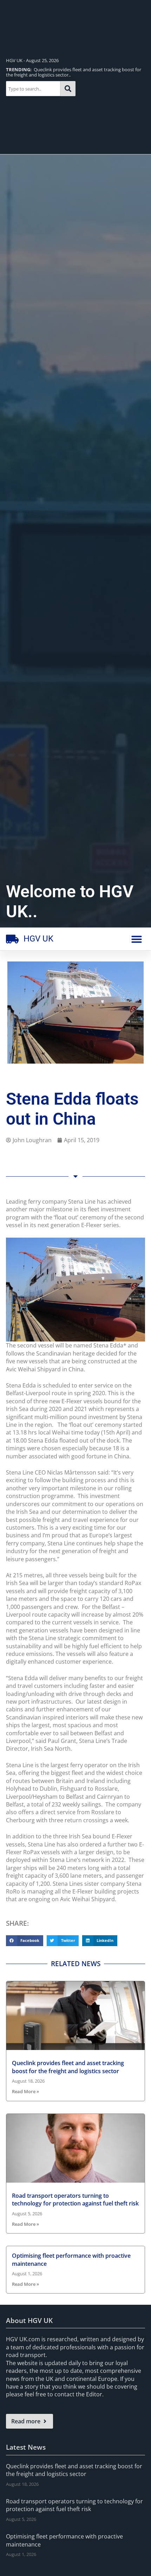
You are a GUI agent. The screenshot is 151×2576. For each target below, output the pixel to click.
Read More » (25, 2091)
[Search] (68, 89)
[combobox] (33, 89)
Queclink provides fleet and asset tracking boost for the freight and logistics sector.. (74, 72)
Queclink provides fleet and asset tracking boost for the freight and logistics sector (68, 2067)
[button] (137, 939)
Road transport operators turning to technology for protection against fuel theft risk (75, 2199)
